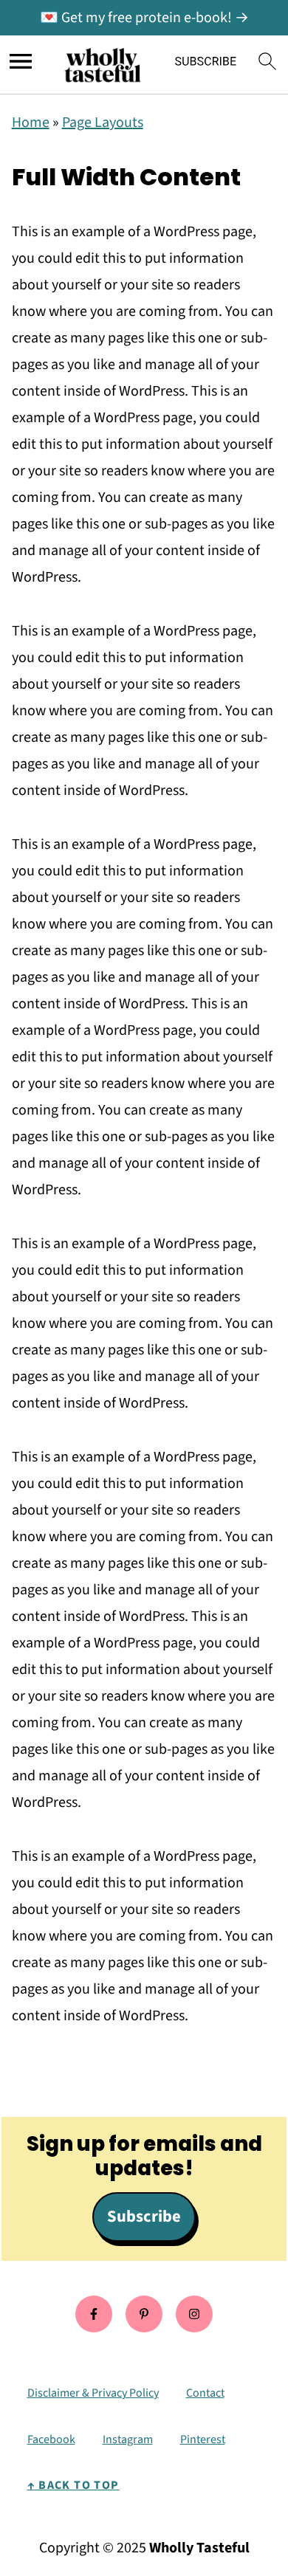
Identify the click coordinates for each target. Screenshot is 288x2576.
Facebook (51, 2439)
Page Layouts (103, 123)
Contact (205, 2393)
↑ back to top (73, 2485)
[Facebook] (94, 2314)
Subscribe (144, 2217)
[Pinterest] (144, 2314)
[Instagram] (194, 2314)
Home (31, 123)
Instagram (128, 2439)
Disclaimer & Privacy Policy (93, 2393)
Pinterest (203, 2439)
